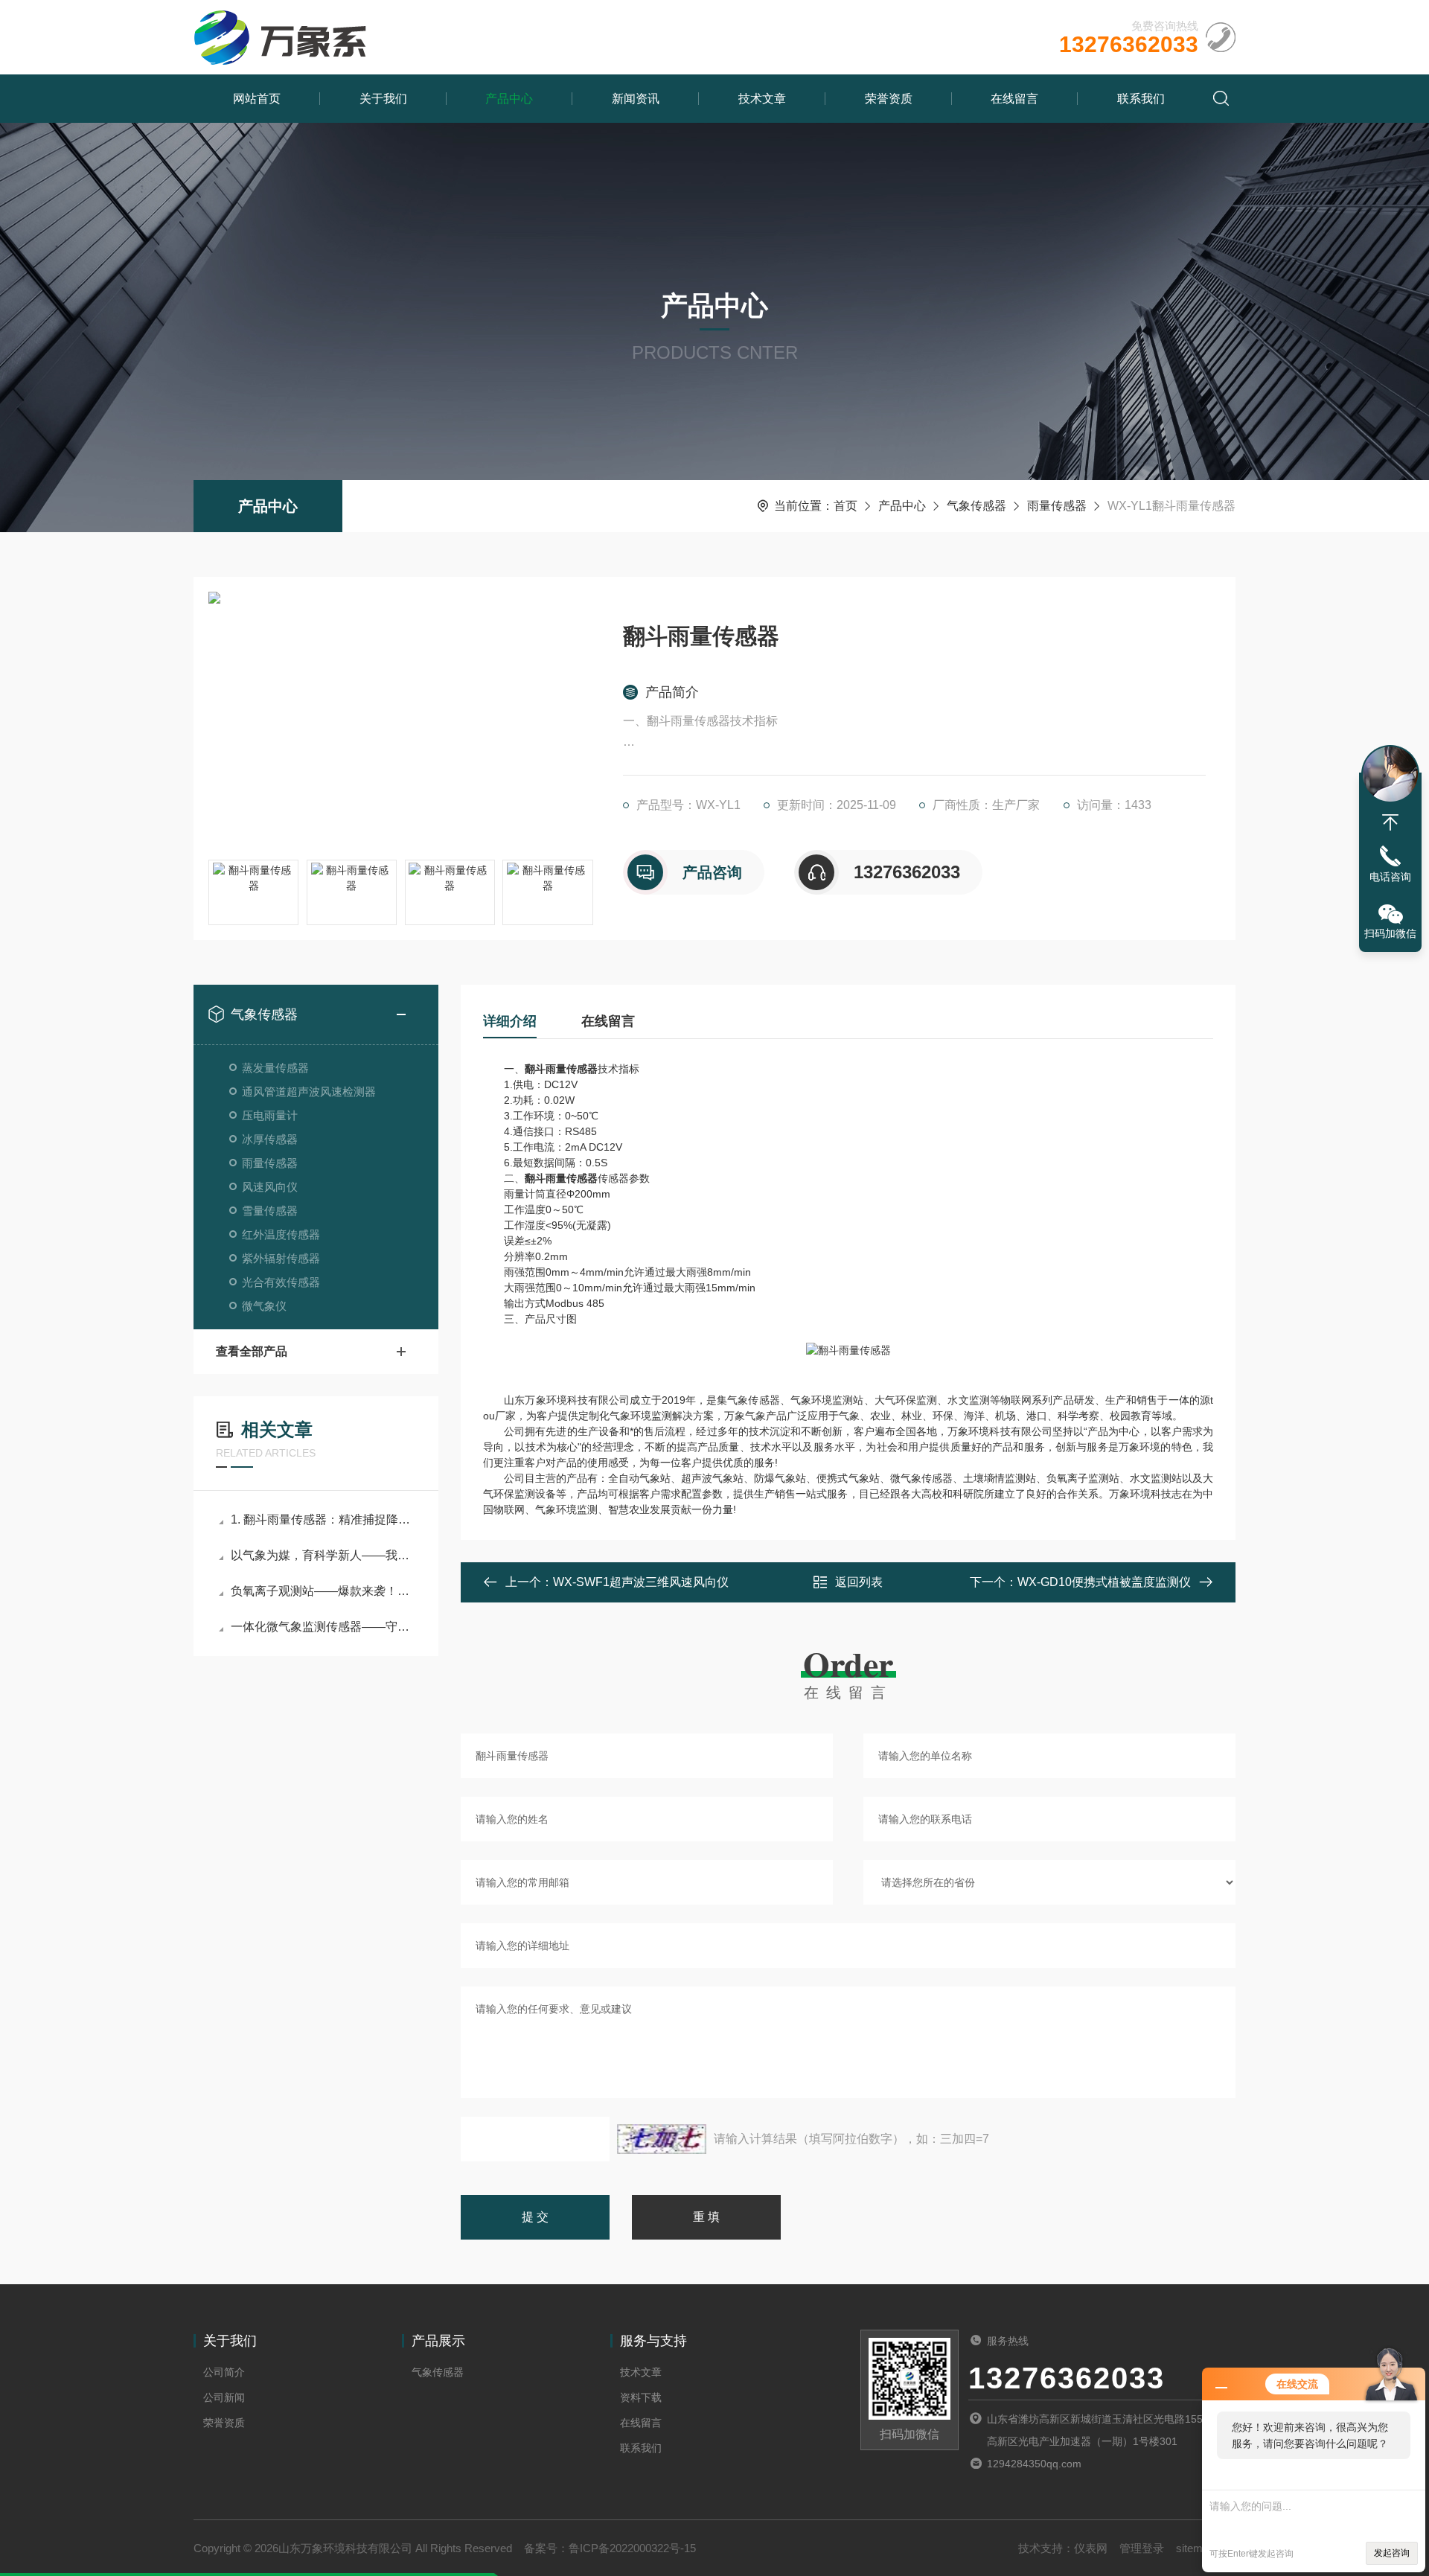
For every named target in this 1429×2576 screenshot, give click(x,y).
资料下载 (641, 2397)
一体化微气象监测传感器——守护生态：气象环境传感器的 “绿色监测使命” (323, 1627)
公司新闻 (224, 2397)
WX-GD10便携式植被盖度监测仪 (1104, 1582)
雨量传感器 (1057, 506)
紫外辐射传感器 (281, 1258)
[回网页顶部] (1390, 822)
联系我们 (1141, 99)
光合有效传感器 (281, 1282)
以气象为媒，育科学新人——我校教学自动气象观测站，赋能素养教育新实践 (323, 1555)
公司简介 (224, 2372)
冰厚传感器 (270, 1139)
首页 (845, 506)
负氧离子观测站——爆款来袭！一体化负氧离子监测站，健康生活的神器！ (323, 1591)
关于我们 (383, 99)
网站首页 (257, 99)
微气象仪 (264, 1306)
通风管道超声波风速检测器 (309, 1092)
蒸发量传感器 (275, 1068)
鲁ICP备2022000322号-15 (632, 2548)
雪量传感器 (270, 1211)
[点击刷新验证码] (662, 2139)
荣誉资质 (889, 99)
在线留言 (1014, 99)
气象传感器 (976, 506)
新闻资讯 (636, 99)
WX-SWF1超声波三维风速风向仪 (641, 1582)
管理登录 (1142, 2548)
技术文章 (762, 99)
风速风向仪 (270, 1187)
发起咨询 (1392, 2553)
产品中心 (509, 99)
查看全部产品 (252, 1351)
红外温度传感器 (281, 1234)
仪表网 (1091, 2548)
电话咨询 (1390, 877)
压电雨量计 (270, 1115)
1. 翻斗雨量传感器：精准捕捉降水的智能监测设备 (323, 1519)
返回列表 (859, 1582)
